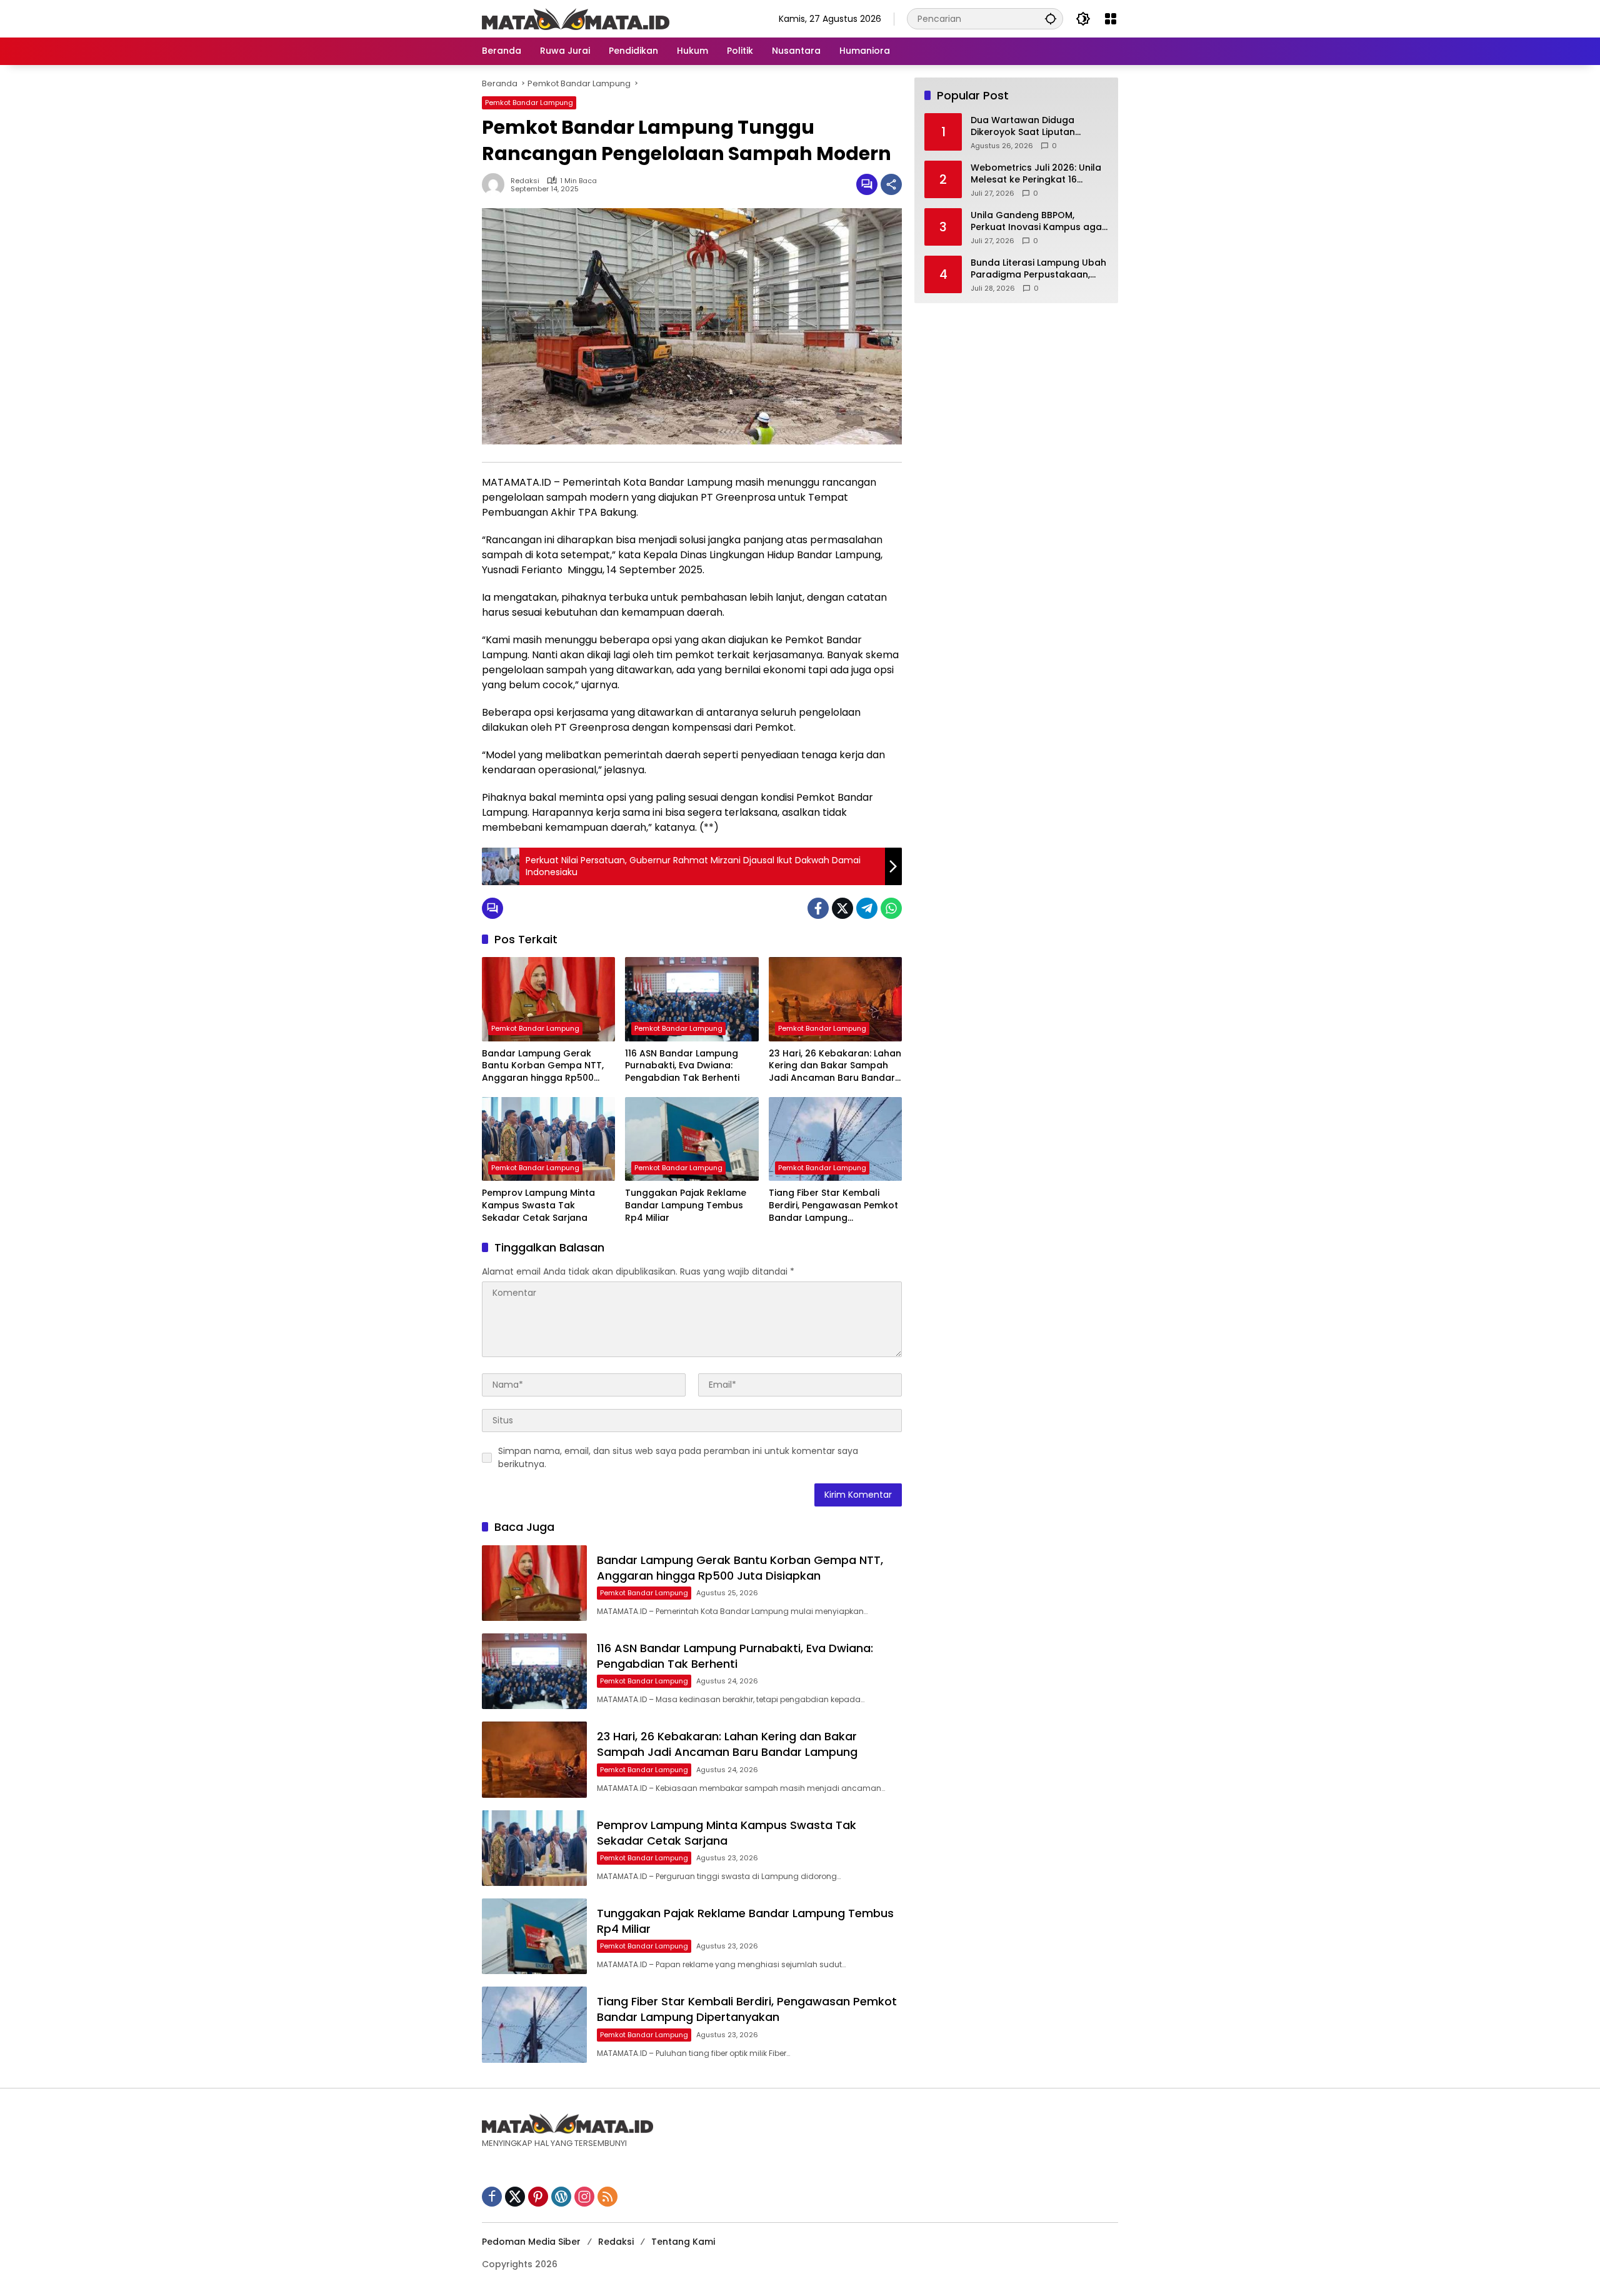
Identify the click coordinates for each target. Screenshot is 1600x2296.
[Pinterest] (538, 2197)
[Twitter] (842, 908)
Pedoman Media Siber (531, 2242)
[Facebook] (818, 908)
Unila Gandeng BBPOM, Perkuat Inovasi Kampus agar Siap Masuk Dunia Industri (1038, 222)
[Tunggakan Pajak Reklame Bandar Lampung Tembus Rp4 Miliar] (692, 1139)
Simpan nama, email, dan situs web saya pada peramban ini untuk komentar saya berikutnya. (678, 1457)
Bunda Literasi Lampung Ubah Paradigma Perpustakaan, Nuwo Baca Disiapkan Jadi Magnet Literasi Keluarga (1038, 269)
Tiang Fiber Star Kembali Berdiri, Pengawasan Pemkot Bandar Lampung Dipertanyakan (833, 1206)
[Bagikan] (891, 184)
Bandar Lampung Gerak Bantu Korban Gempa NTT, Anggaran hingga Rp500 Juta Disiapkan (543, 1066)
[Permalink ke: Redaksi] (496, 184)
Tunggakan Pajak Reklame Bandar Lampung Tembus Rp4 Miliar (686, 1205)
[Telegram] (867, 908)
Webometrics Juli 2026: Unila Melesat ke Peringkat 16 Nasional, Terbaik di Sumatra (1036, 174)
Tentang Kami (683, 2242)
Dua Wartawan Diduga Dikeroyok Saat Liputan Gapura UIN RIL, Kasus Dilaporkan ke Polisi (1023, 127)
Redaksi (525, 181)
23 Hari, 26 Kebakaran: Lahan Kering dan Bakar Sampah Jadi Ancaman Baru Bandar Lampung (835, 1066)
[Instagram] (584, 2197)
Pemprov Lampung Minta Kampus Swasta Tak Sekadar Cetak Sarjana (538, 1205)
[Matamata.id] (576, 18)
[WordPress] (561, 2197)
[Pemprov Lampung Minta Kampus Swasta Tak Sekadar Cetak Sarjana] (548, 1139)
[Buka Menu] (1111, 19)
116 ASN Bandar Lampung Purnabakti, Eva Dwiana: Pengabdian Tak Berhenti (682, 1066)
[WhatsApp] (891, 908)
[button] (1051, 18)
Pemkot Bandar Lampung (529, 103)
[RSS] (607, 2197)
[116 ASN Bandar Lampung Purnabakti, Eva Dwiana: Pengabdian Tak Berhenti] (692, 999)
